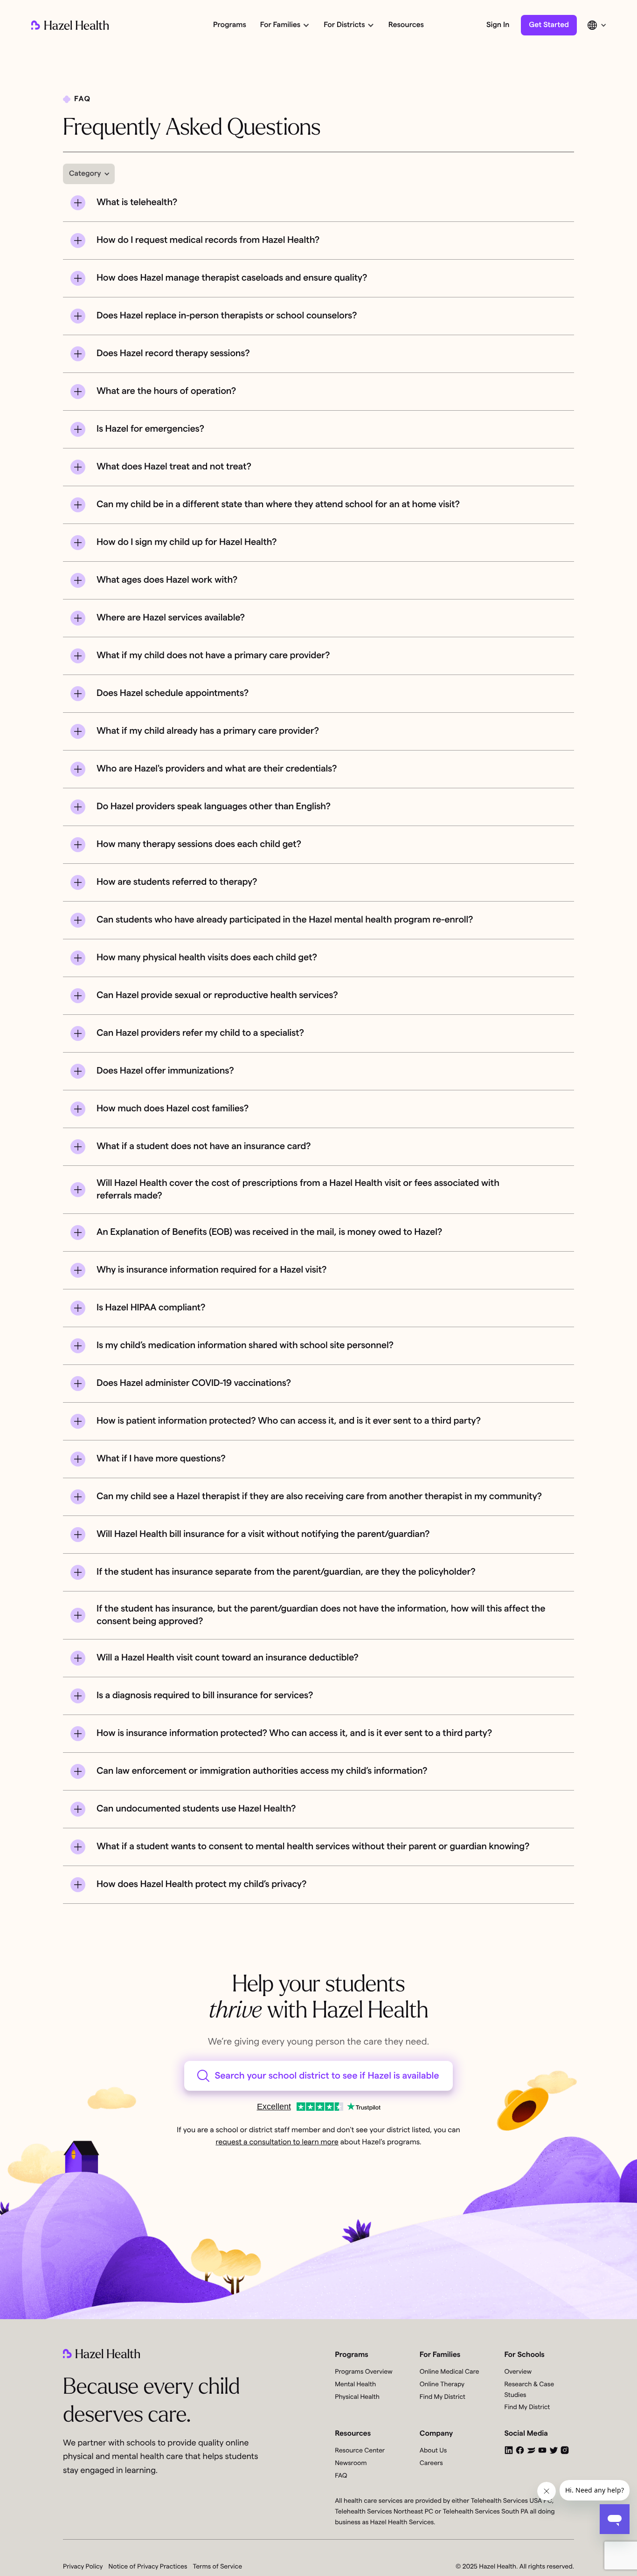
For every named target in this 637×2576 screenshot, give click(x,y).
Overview (518, 2372)
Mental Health (355, 2384)
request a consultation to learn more (277, 2142)
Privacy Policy (83, 2567)
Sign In (498, 25)
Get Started (549, 25)
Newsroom (351, 2463)
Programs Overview (364, 2372)
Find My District (443, 2397)
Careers (431, 2463)
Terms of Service (217, 2567)
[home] (70, 25)
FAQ (341, 2476)
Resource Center (360, 2451)
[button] (284, 25)
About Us (433, 2451)
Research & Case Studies (529, 2390)
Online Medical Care (450, 2372)
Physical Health (357, 2397)
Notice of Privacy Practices (148, 2567)
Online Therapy (442, 2384)
